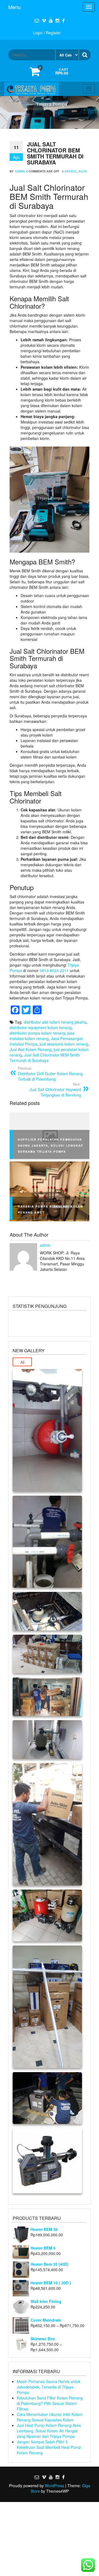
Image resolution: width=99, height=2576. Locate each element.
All (22, 1362)
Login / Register (47, 33)
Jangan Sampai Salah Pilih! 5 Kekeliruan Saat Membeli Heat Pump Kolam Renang (49, 2447)
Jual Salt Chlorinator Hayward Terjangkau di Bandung (55, 1090)
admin (20, 171)
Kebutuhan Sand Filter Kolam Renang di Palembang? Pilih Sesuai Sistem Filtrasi (50, 2403)
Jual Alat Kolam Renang (31, 1049)
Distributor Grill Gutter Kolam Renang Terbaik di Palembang (50, 1074)
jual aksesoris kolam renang (64, 1044)
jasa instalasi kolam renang (42, 1036)
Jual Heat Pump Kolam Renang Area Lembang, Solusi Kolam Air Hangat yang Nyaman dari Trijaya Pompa (49, 2431)
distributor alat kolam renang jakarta (55, 1022)
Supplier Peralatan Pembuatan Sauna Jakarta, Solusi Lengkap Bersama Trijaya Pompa (51, 1146)
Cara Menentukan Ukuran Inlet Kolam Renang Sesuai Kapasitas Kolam (50, 2417)
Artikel (71, 171)
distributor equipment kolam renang (41, 1027)
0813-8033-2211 (54, 970)
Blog (83, 171)
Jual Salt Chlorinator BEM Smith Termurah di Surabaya (45, 1058)
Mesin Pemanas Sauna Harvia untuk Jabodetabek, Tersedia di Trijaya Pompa (49, 2387)
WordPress (54, 2486)
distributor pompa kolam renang (37, 1033)
